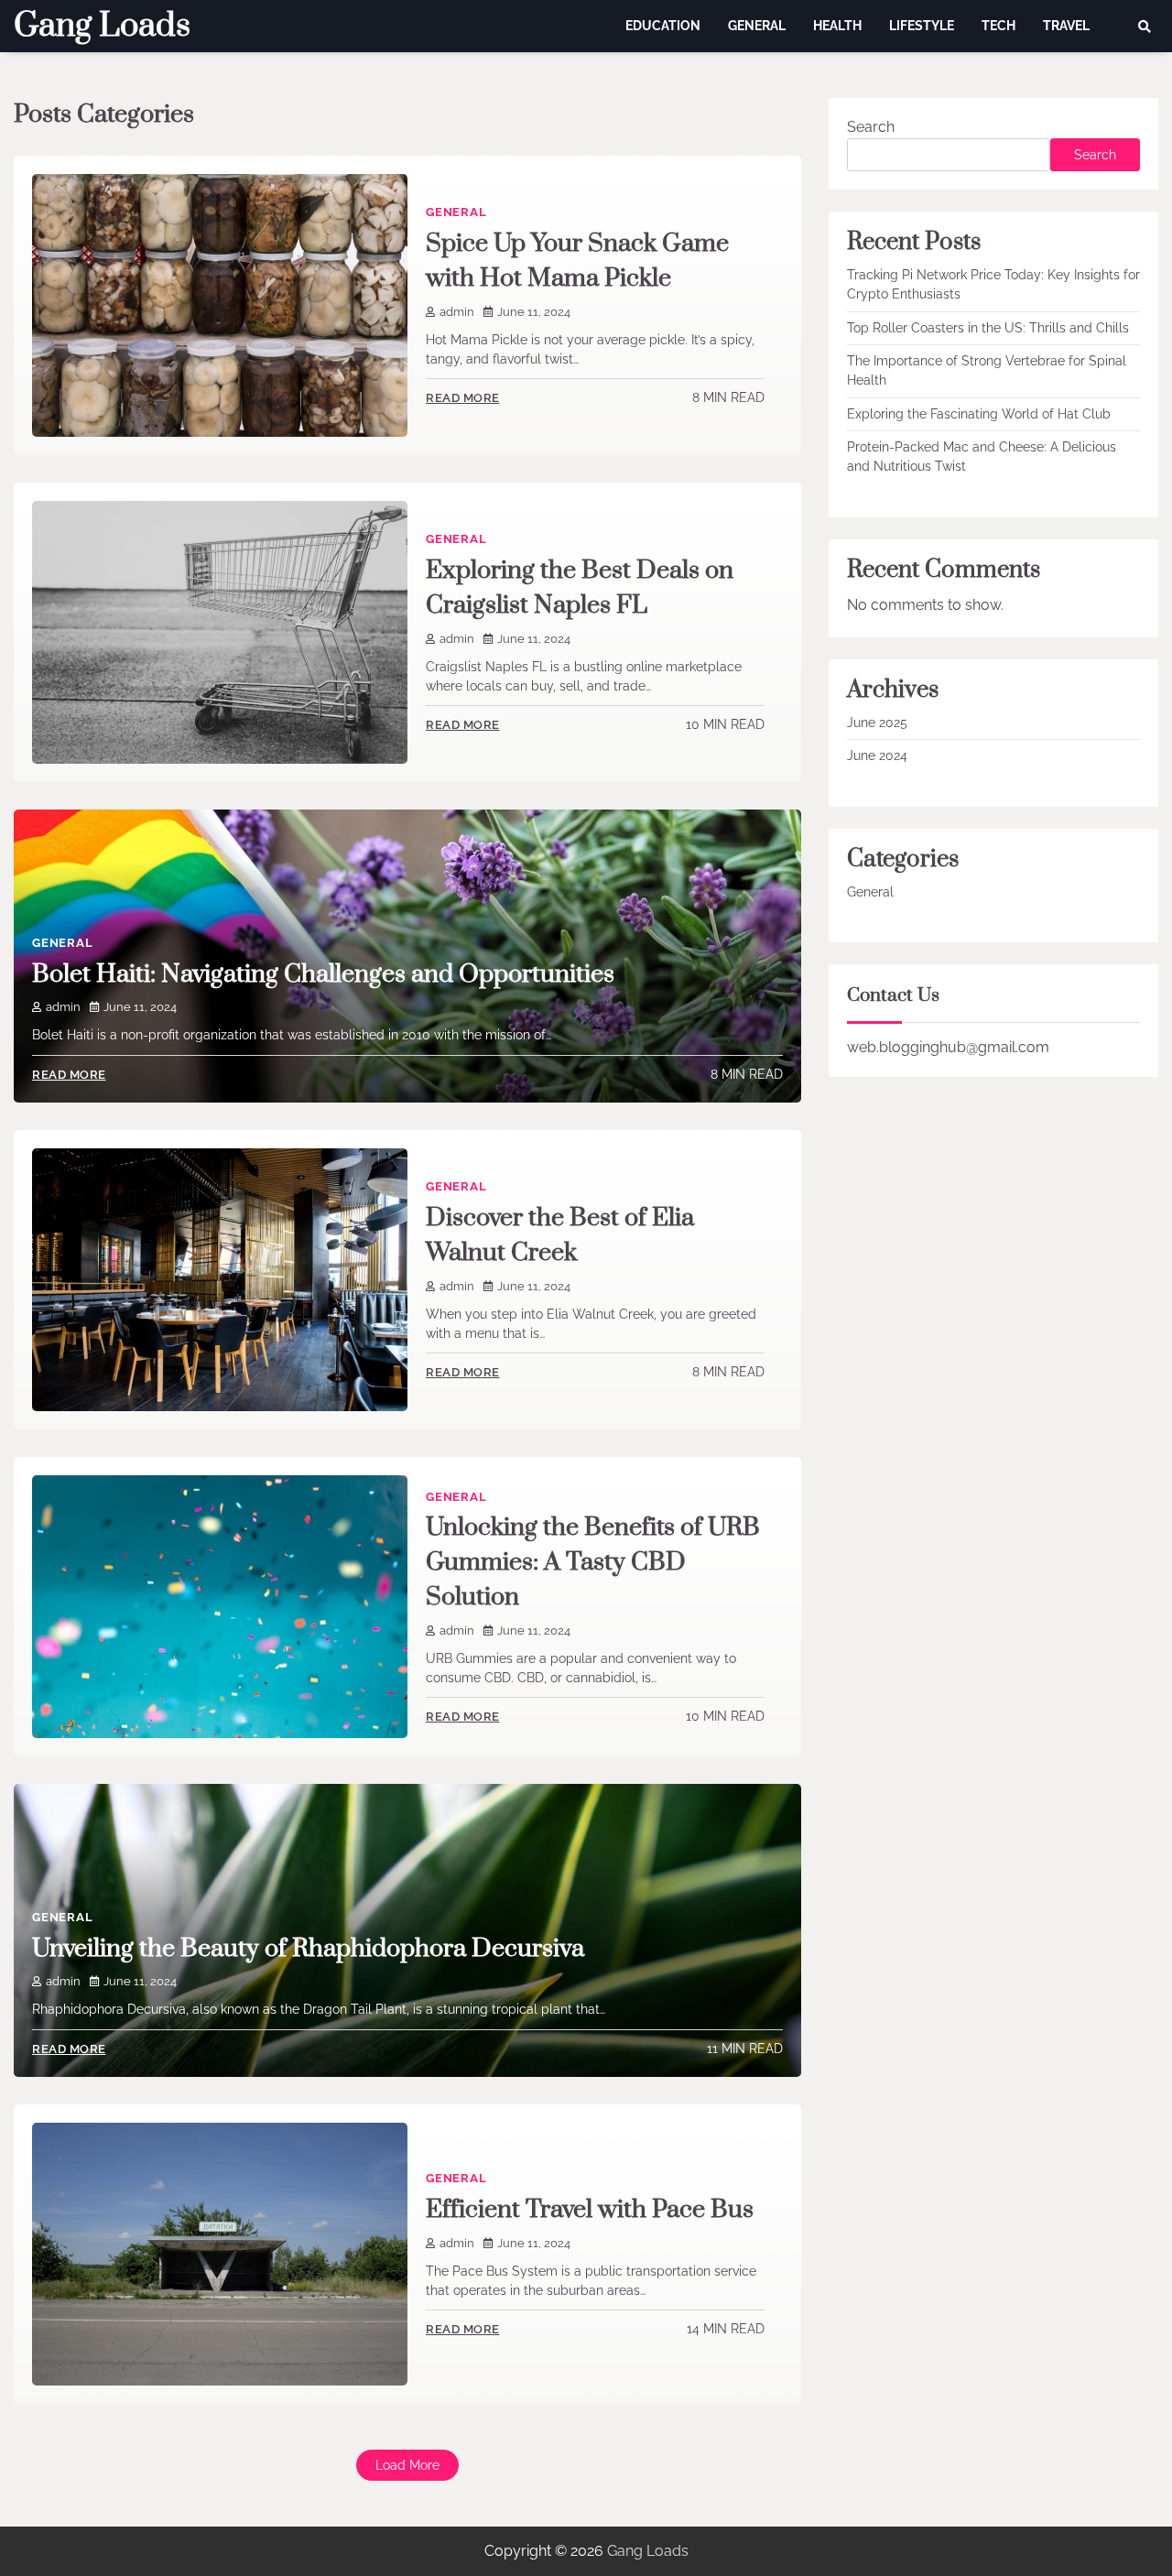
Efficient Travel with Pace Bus (590, 2210)
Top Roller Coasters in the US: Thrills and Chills (988, 328)
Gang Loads (102, 26)
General (757, 26)
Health (837, 26)
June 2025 (877, 723)
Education (663, 26)
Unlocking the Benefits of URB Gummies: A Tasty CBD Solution (593, 1562)
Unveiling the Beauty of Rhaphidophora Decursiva (308, 1949)
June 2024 (877, 756)
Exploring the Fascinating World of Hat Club (979, 414)
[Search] (1145, 27)
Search (871, 127)
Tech (998, 26)
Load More (407, 2465)
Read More (463, 398)
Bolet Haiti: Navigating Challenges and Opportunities (323, 974)
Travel (1066, 26)
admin (457, 312)
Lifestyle (922, 26)
